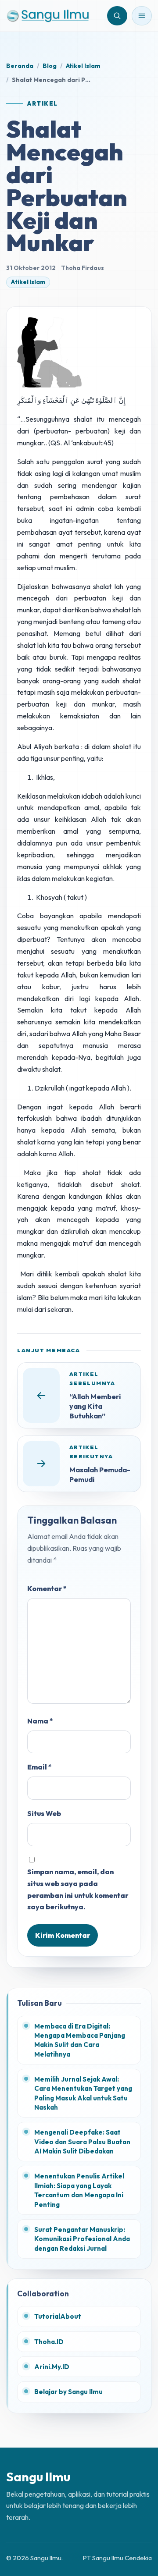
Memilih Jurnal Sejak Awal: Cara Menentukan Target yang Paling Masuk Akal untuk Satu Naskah (83, 2093)
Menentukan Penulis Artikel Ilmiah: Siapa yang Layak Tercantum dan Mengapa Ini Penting (79, 2190)
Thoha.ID (49, 2342)
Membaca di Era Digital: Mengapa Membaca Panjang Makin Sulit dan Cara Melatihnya (80, 2040)
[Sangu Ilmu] (48, 16)
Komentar (47, 1588)
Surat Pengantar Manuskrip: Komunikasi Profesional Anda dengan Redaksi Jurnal (82, 2239)
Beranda (20, 66)
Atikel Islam (83, 66)
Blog (50, 66)
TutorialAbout (58, 2316)
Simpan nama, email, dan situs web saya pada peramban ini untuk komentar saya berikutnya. (78, 1889)
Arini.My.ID (52, 2367)
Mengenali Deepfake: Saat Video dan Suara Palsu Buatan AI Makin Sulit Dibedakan (82, 2142)
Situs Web (44, 1813)
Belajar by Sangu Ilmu (68, 2392)
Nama (40, 1721)
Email (39, 1767)
